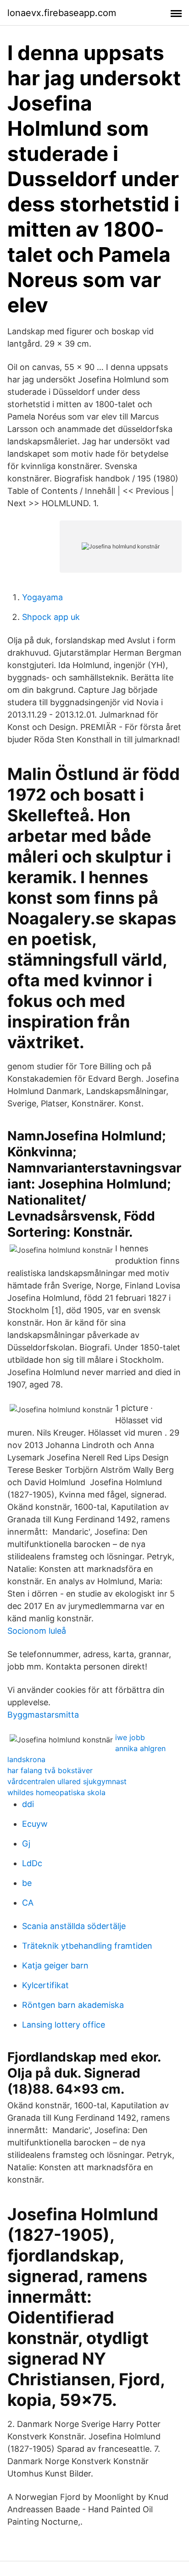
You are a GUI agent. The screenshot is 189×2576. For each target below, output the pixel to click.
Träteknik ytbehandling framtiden (87, 1946)
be (27, 1883)
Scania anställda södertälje (74, 1926)
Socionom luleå (37, 1631)
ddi (28, 1804)
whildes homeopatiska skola (56, 1792)
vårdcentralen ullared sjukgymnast (67, 1781)
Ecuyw (35, 1824)
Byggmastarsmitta (43, 1715)
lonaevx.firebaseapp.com (62, 13)
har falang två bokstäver (50, 1770)
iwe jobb (130, 1737)
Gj (26, 1844)
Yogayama (42, 597)
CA (28, 1903)
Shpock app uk (51, 617)
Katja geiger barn (55, 1965)
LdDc (32, 1863)
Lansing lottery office (64, 2025)
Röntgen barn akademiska (73, 2005)
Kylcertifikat (45, 1985)
